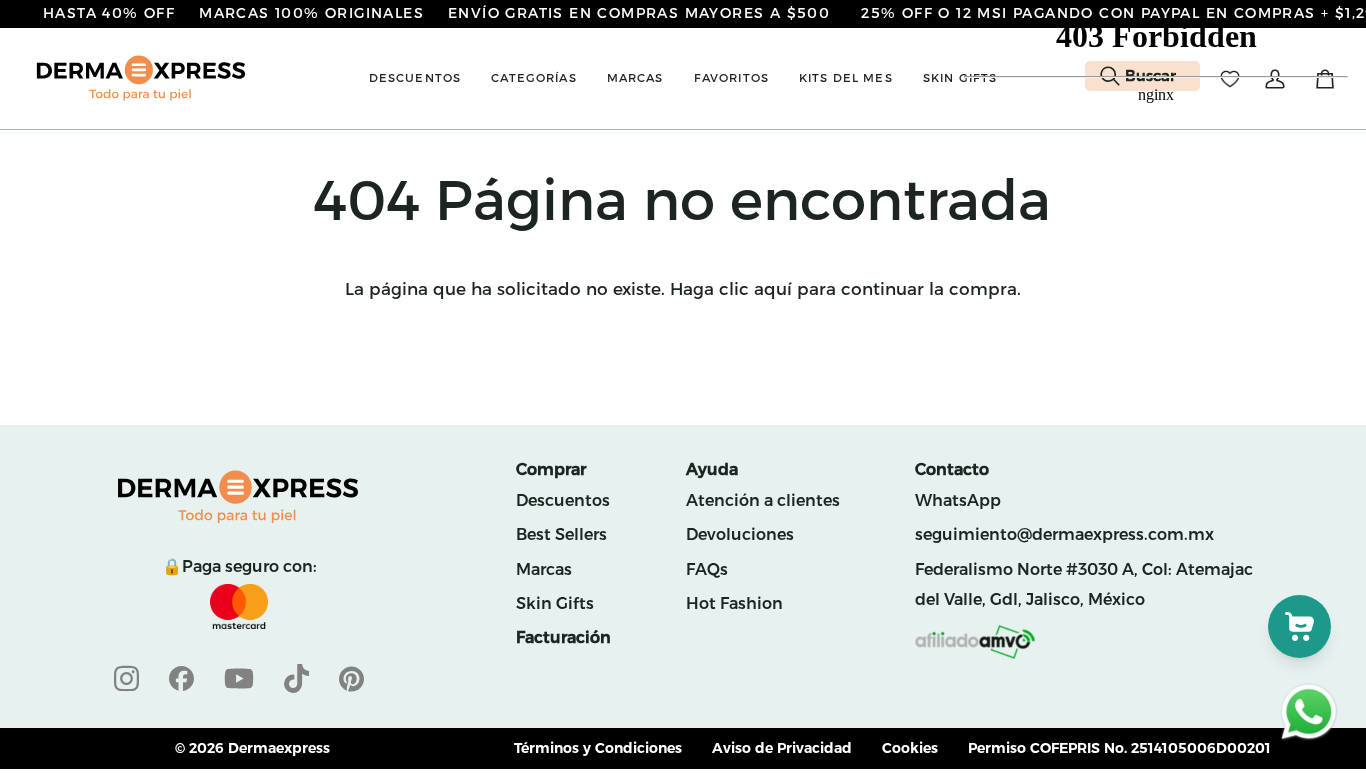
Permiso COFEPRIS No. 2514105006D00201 (1119, 748)
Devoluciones (740, 534)
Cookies (910, 748)
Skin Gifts (555, 603)
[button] (415, 78)
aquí (773, 289)
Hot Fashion (734, 603)
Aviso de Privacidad (782, 748)
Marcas (544, 569)
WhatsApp (958, 500)
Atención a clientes (763, 500)
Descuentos (563, 500)
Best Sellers (561, 534)
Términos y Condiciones (598, 748)
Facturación (563, 637)
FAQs (707, 569)
